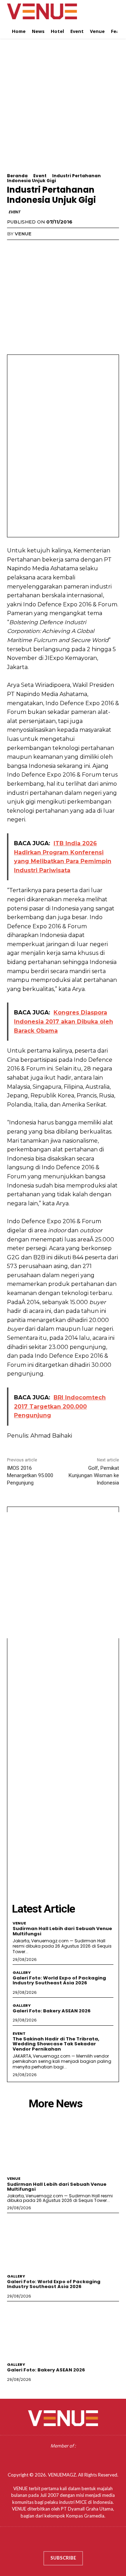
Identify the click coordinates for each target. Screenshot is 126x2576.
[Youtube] (83, 2541)
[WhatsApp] (62, 248)
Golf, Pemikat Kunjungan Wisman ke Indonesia (94, 1475)
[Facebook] (14, 248)
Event (40, 176)
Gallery (22, 1973)
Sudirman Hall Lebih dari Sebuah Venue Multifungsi (62, 1931)
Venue (23, 234)
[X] (30, 248)
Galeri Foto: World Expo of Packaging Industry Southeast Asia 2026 (59, 1980)
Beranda (17, 176)
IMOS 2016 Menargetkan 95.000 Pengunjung (30, 1475)
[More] (79, 248)
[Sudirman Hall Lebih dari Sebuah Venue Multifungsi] (63, 2144)
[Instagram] (56, 2541)
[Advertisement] (63, 110)
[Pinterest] (46, 248)
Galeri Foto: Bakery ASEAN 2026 (52, 2011)
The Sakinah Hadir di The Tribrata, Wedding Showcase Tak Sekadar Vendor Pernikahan (56, 2044)
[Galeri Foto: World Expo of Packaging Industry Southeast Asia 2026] (63, 2242)
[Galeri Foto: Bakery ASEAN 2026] (63, 2330)
